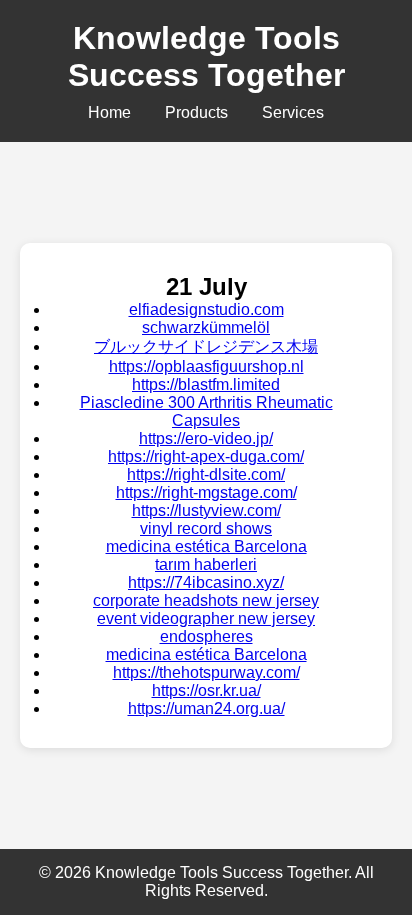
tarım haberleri (206, 564)
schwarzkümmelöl (206, 327)
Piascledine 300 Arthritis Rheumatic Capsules (206, 411)
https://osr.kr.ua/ (206, 690)
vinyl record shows (206, 528)
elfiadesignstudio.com (206, 309)
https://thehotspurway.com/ (206, 672)
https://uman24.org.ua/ (206, 708)
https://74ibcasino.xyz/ (206, 582)
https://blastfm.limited (206, 384)
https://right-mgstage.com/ (206, 492)
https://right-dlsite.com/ (206, 474)
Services (293, 112)
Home (109, 112)
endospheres (206, 636)
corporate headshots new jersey (206, 600)
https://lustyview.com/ (206, 510)
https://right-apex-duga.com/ (206, 456)
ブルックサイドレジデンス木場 (206, 346)
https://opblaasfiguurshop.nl (206, 366)
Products (196, 112)
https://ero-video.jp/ (206, 438)
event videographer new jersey (206, 618)
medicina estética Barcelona (206, 546)
